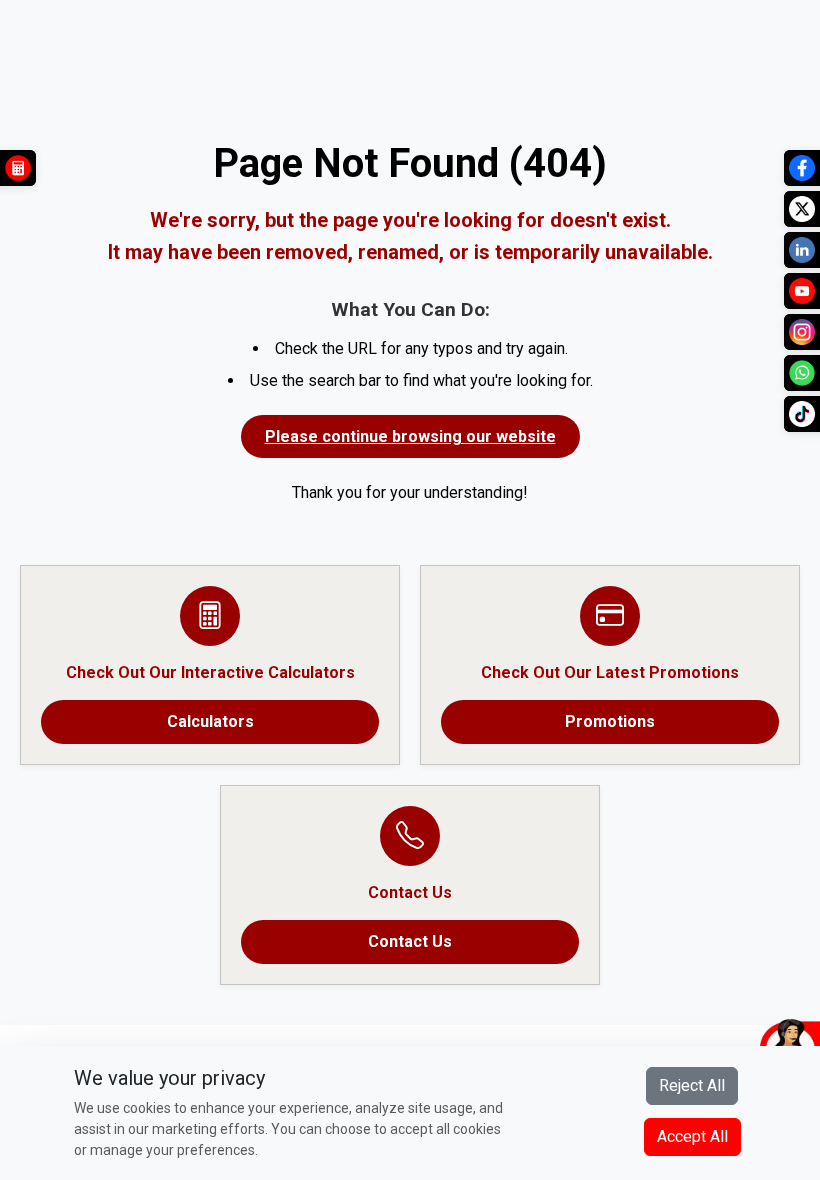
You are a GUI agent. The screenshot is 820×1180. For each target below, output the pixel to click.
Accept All (692, 1136)
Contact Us (410, 941)
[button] (695, 1045)
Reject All (692, 1085)
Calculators (210, 721)
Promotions (610, 721)
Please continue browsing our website (410, 436)
